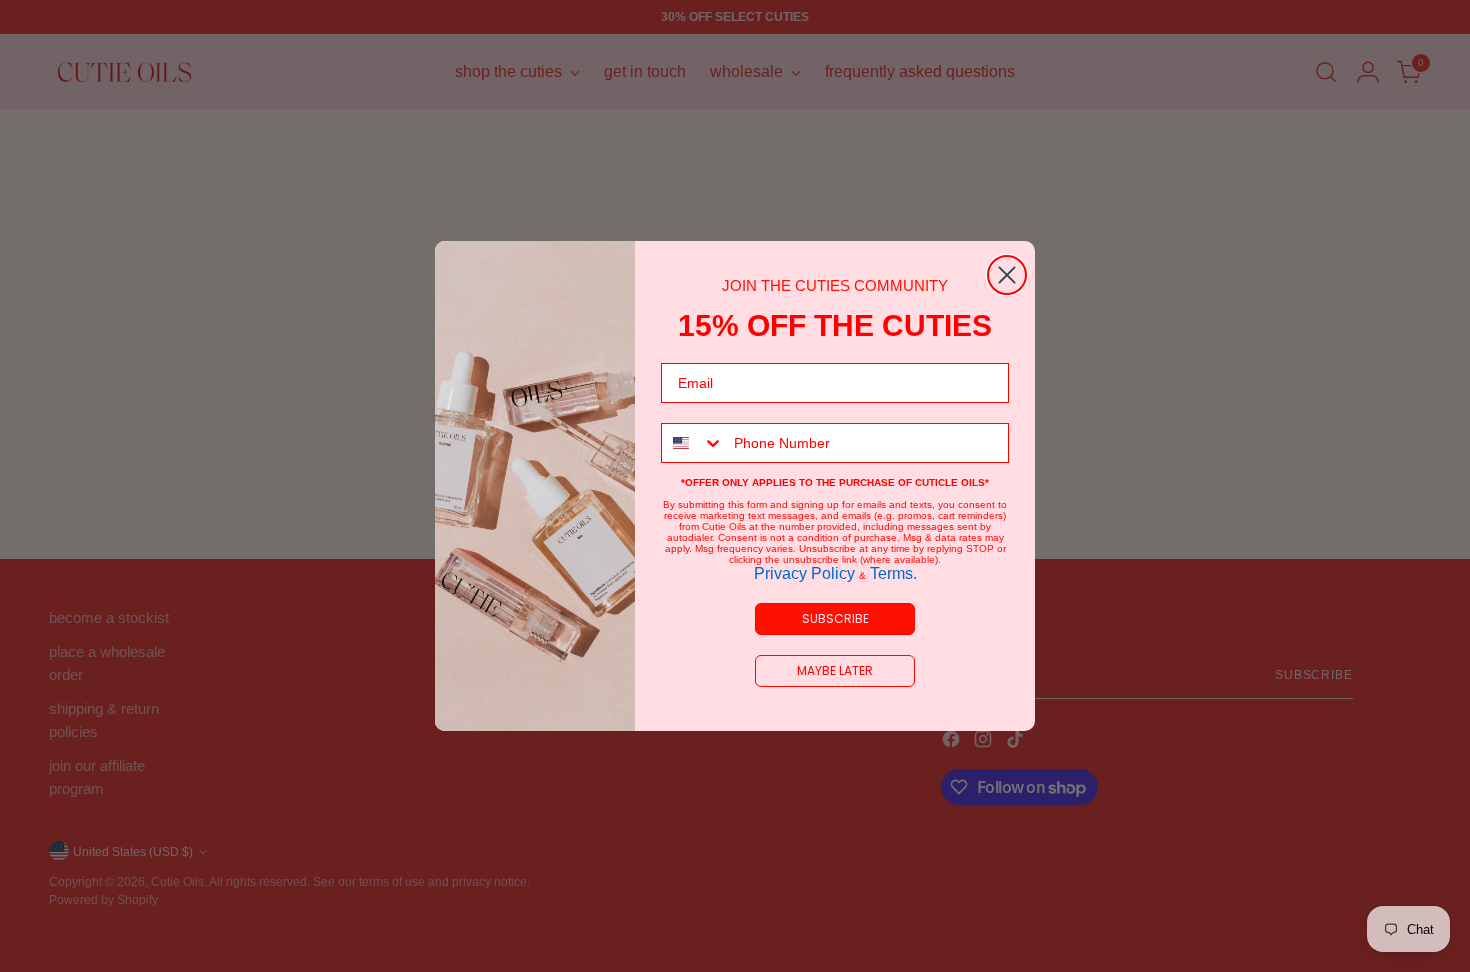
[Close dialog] (1007, 275)
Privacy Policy (806, 573)
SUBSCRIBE (835, 618)
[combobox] (693, 443)
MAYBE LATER (835, 670)
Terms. (891, 573)
